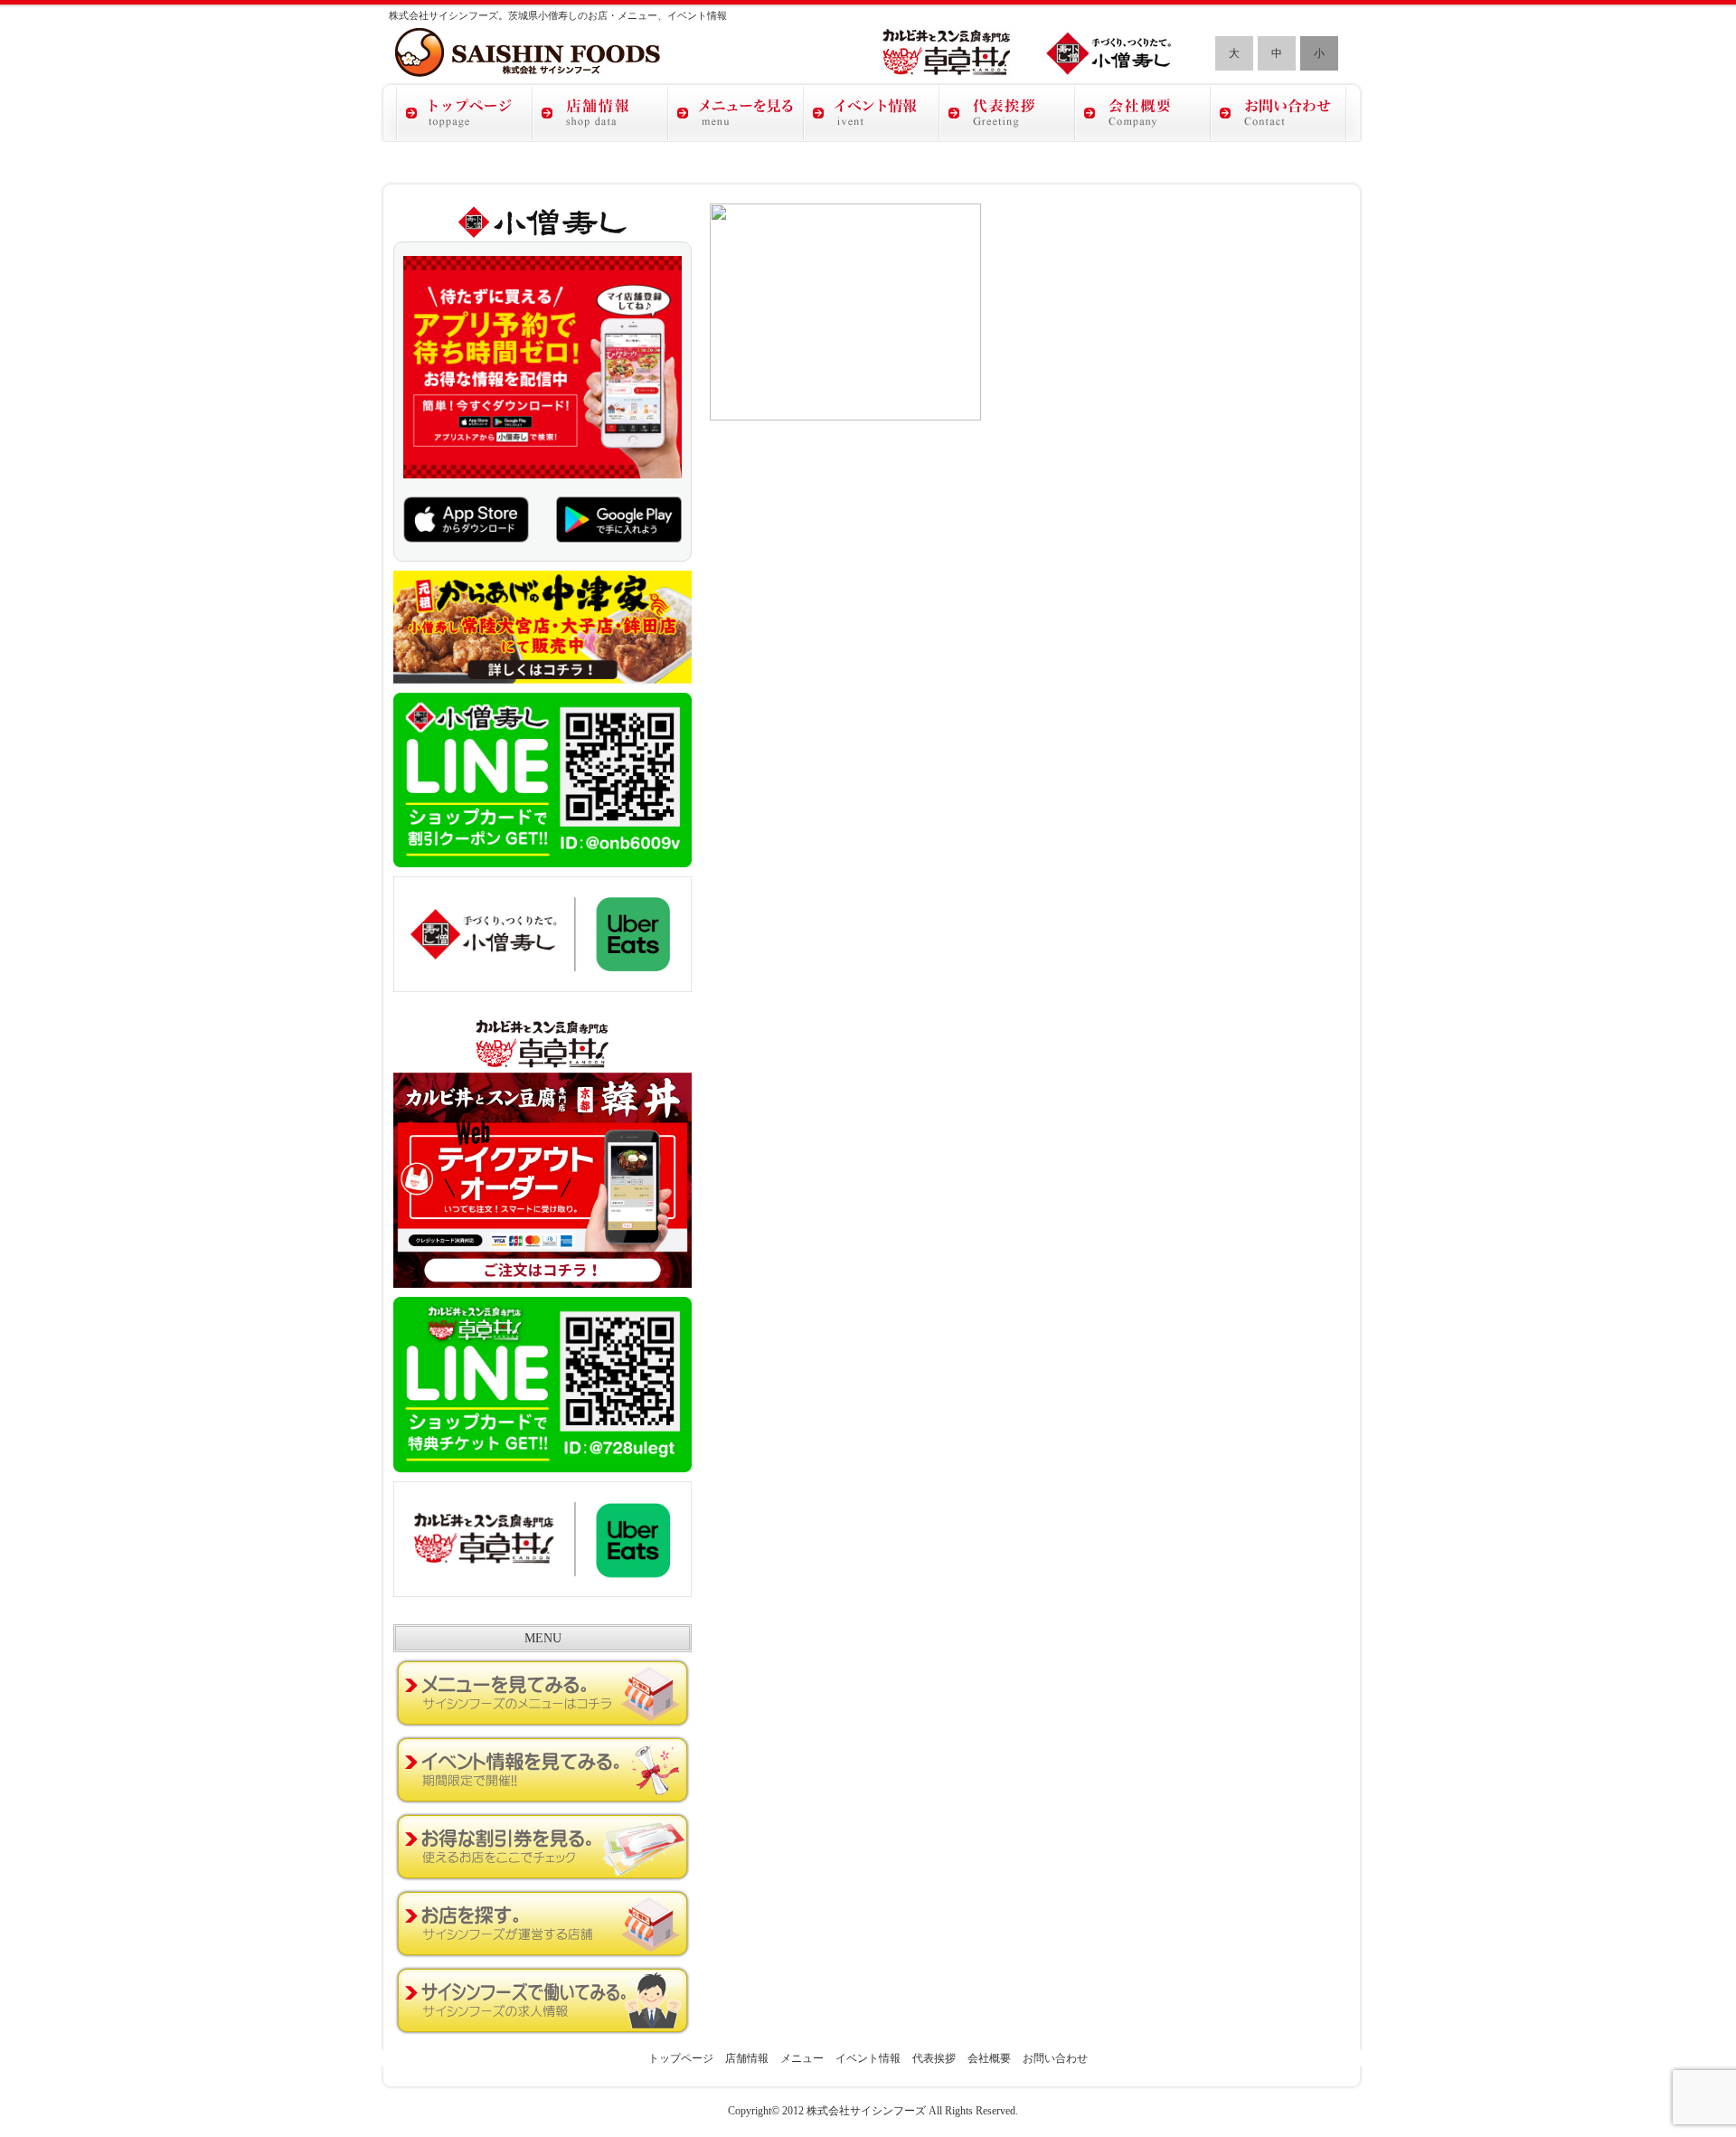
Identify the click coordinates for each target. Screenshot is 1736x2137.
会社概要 (989, 2058)
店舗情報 (747, 2058)
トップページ (681, 2058)
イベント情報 (868, 2058)
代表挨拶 (934, 2058)
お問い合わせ (1055, 2058)
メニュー (802, 2058)
